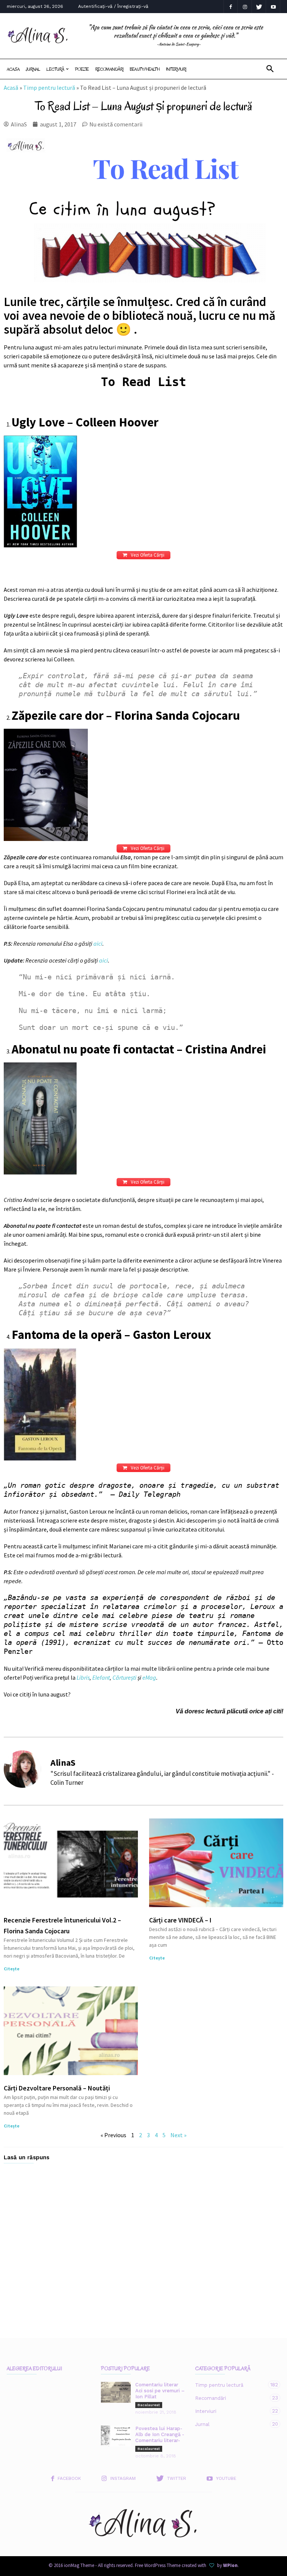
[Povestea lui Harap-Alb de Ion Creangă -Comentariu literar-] (116, 2436)
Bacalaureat (149, 2405)
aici (98, 943)
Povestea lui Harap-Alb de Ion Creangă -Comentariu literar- (160, 2434)
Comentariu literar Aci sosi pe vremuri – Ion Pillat (160, 2391)
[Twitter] (259, 7)
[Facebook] (231, 7)
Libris (83, 1677)
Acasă (11, 88)
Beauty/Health (145, 69)
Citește (12, 1969)
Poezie (82, 69)
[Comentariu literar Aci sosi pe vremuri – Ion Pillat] (116, 2392)
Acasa (13, 69)
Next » (178, 2135)
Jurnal (33, 69)
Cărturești (124, 1677)
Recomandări (109, 69)
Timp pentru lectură (49, 88)
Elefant (101, 1677)
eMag (149, 1677)
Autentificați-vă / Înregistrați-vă (113, 6)
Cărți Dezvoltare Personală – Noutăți (57, 2088)
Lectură (55, 69)
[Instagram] (245, 7)
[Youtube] (273, 7)
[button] (270, 69)
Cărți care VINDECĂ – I (180, 1920)
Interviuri (176, 69)
